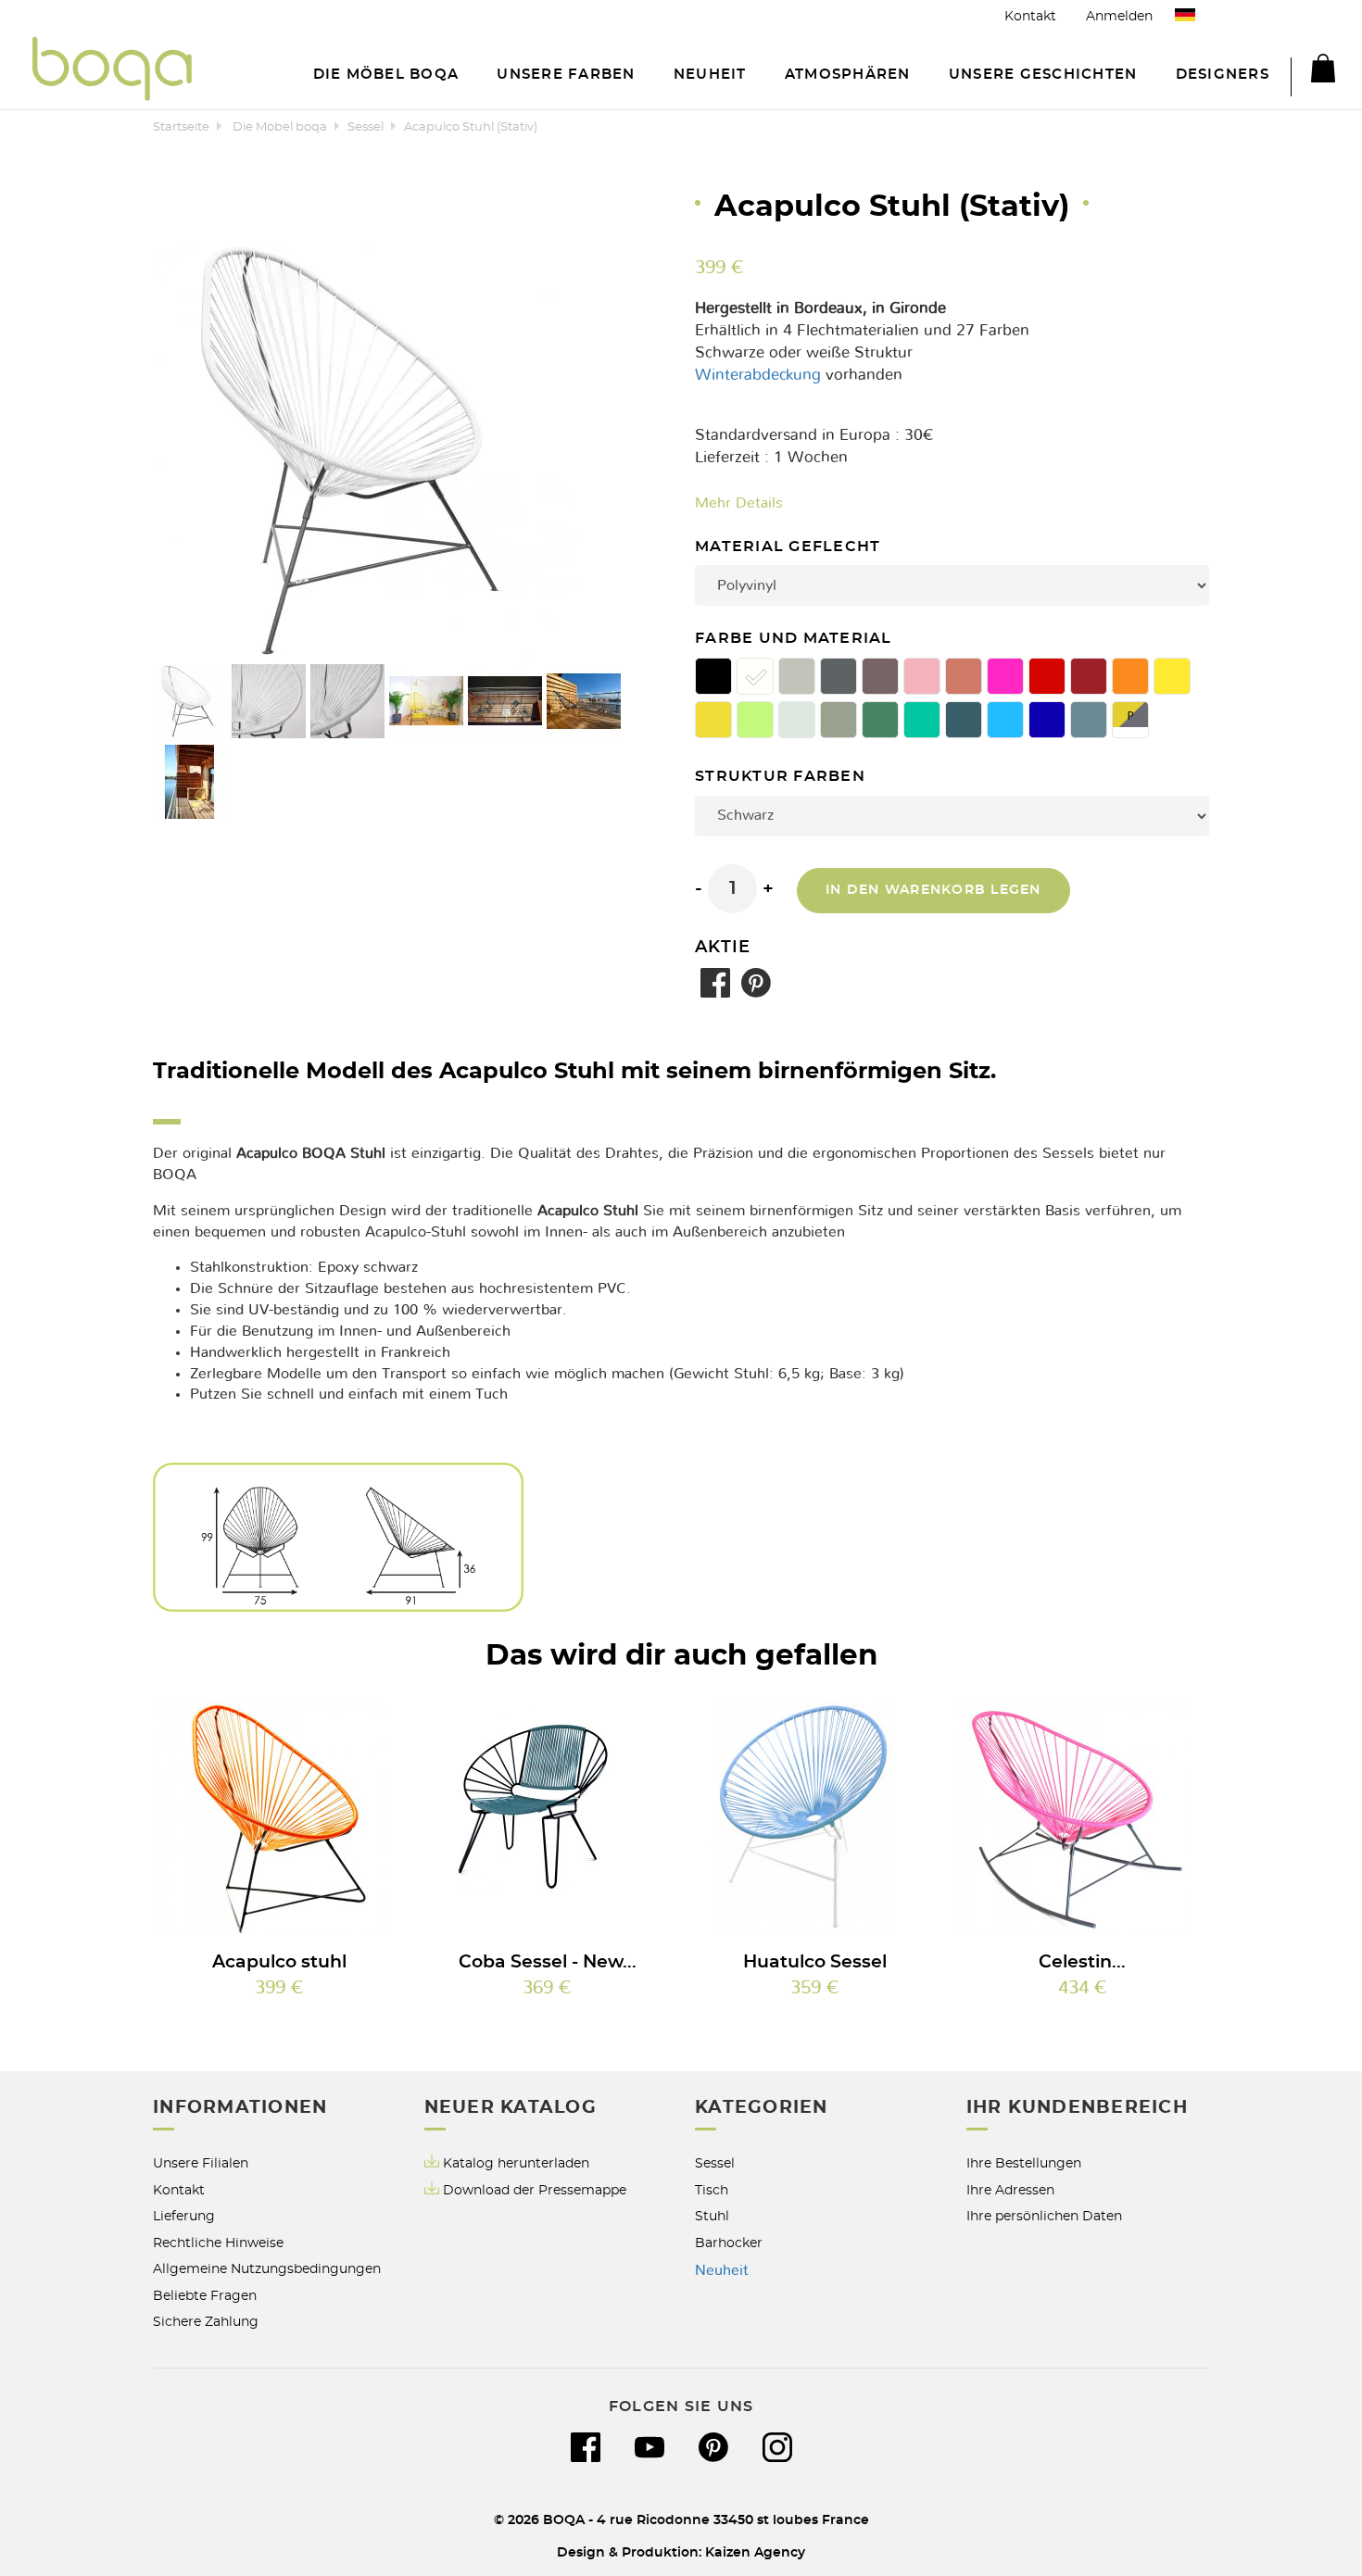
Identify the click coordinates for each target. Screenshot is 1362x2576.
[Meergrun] (797, 720)
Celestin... (1082, 1962)
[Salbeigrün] (880, 720)
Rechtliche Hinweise (218, 2243)
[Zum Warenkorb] (1313, 71)
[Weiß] (755, 676)
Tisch (712, 2190)
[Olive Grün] (839, 720)
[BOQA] (112, 72)
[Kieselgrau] (797, 676)
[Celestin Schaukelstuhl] (1082, 1817)
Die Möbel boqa (280, 127)
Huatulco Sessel (815, 1962)
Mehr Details (739, 503)
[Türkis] (922, 720)
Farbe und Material (796, 639)
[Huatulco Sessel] (815, 1817)
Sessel (366, 127)
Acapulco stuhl (279, 1962)
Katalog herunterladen (516, 2163)
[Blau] (1005, 720)
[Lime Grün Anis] (755, 720)
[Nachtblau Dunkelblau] (1047, 720)
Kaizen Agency (755, 2552)
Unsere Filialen (201, 2163)
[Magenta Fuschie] (1005, 676)
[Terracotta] (964, 676)
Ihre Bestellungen (1024, 2163)
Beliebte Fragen (205, 2296)
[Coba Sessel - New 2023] (548, 1817)
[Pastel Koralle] (922, 676)
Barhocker (729, 2243)
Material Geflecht (790, 547)
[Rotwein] (1089, 676)
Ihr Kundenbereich (1077, 2108)
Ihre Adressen (1010, 2190)
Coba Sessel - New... (548, 1962)
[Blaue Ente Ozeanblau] (964, 720)
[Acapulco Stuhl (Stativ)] (190, 701)
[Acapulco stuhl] (280, 1817)
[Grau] (839, 676)
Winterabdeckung (758, 375)
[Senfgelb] (713, 720)
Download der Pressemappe (535, 2190)
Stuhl (712, 2216)
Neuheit (722, 2270)
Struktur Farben (782, 777)
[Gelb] (1172, 676)
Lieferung (184, 2216)
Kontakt (1030, 16)
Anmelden (1119, 16)
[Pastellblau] (1089, 720)
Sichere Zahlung (206, 2322)
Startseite (181, 127)
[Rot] (1047, 676)
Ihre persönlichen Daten (1044, 2216)
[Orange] (1130, 676)
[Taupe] (880, 676)
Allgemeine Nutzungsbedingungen (267, 2269)
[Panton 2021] (1130, 720)
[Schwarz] (713, 676)
